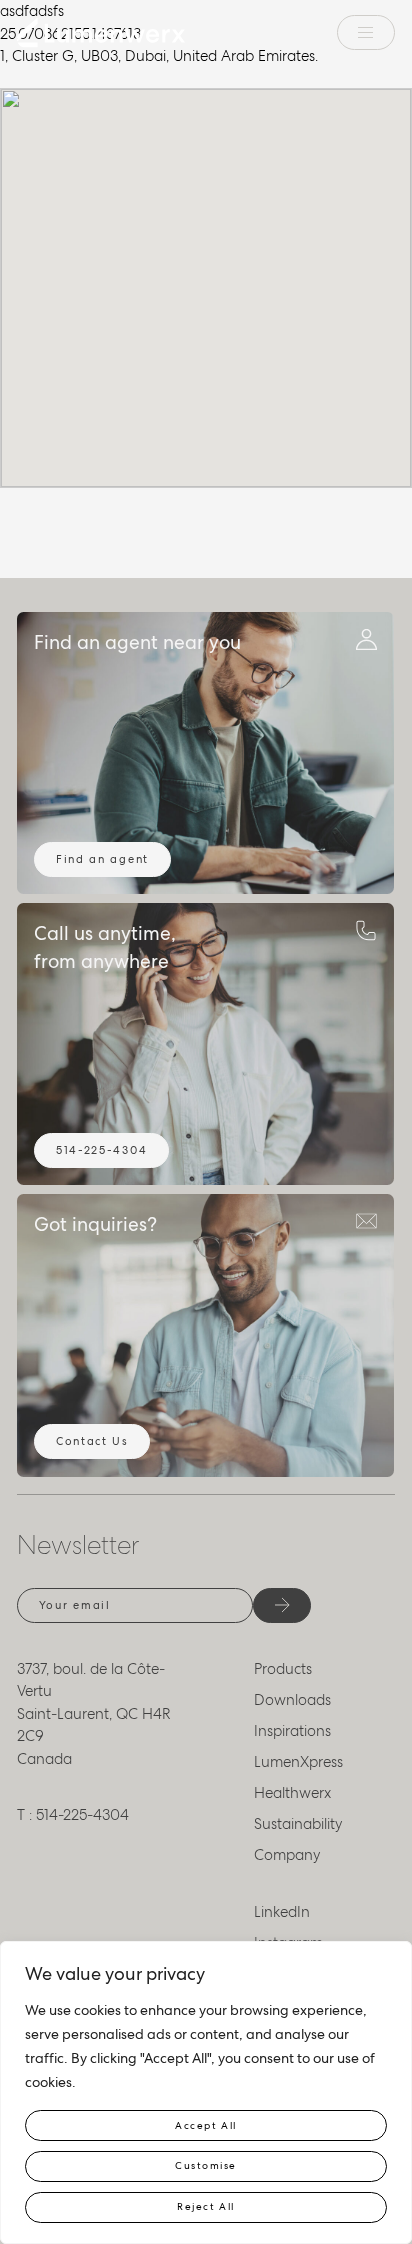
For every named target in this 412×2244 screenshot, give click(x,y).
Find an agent (102, 859)
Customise (206, 2165)
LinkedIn (282, 1912)
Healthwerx (292, 1793)
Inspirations (292, 1731)
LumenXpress (298, 1762)
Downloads (292, 1700)
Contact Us (92, 1441)
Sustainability (298, 1824)
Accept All (205, 2125)
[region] (206, 2092)
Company (287, 1855)
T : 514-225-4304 (73, 1815)
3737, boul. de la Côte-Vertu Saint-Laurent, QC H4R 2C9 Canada (94, 1714)
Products (283, 1669)
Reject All (205, 2206)
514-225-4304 (101, 1150)
